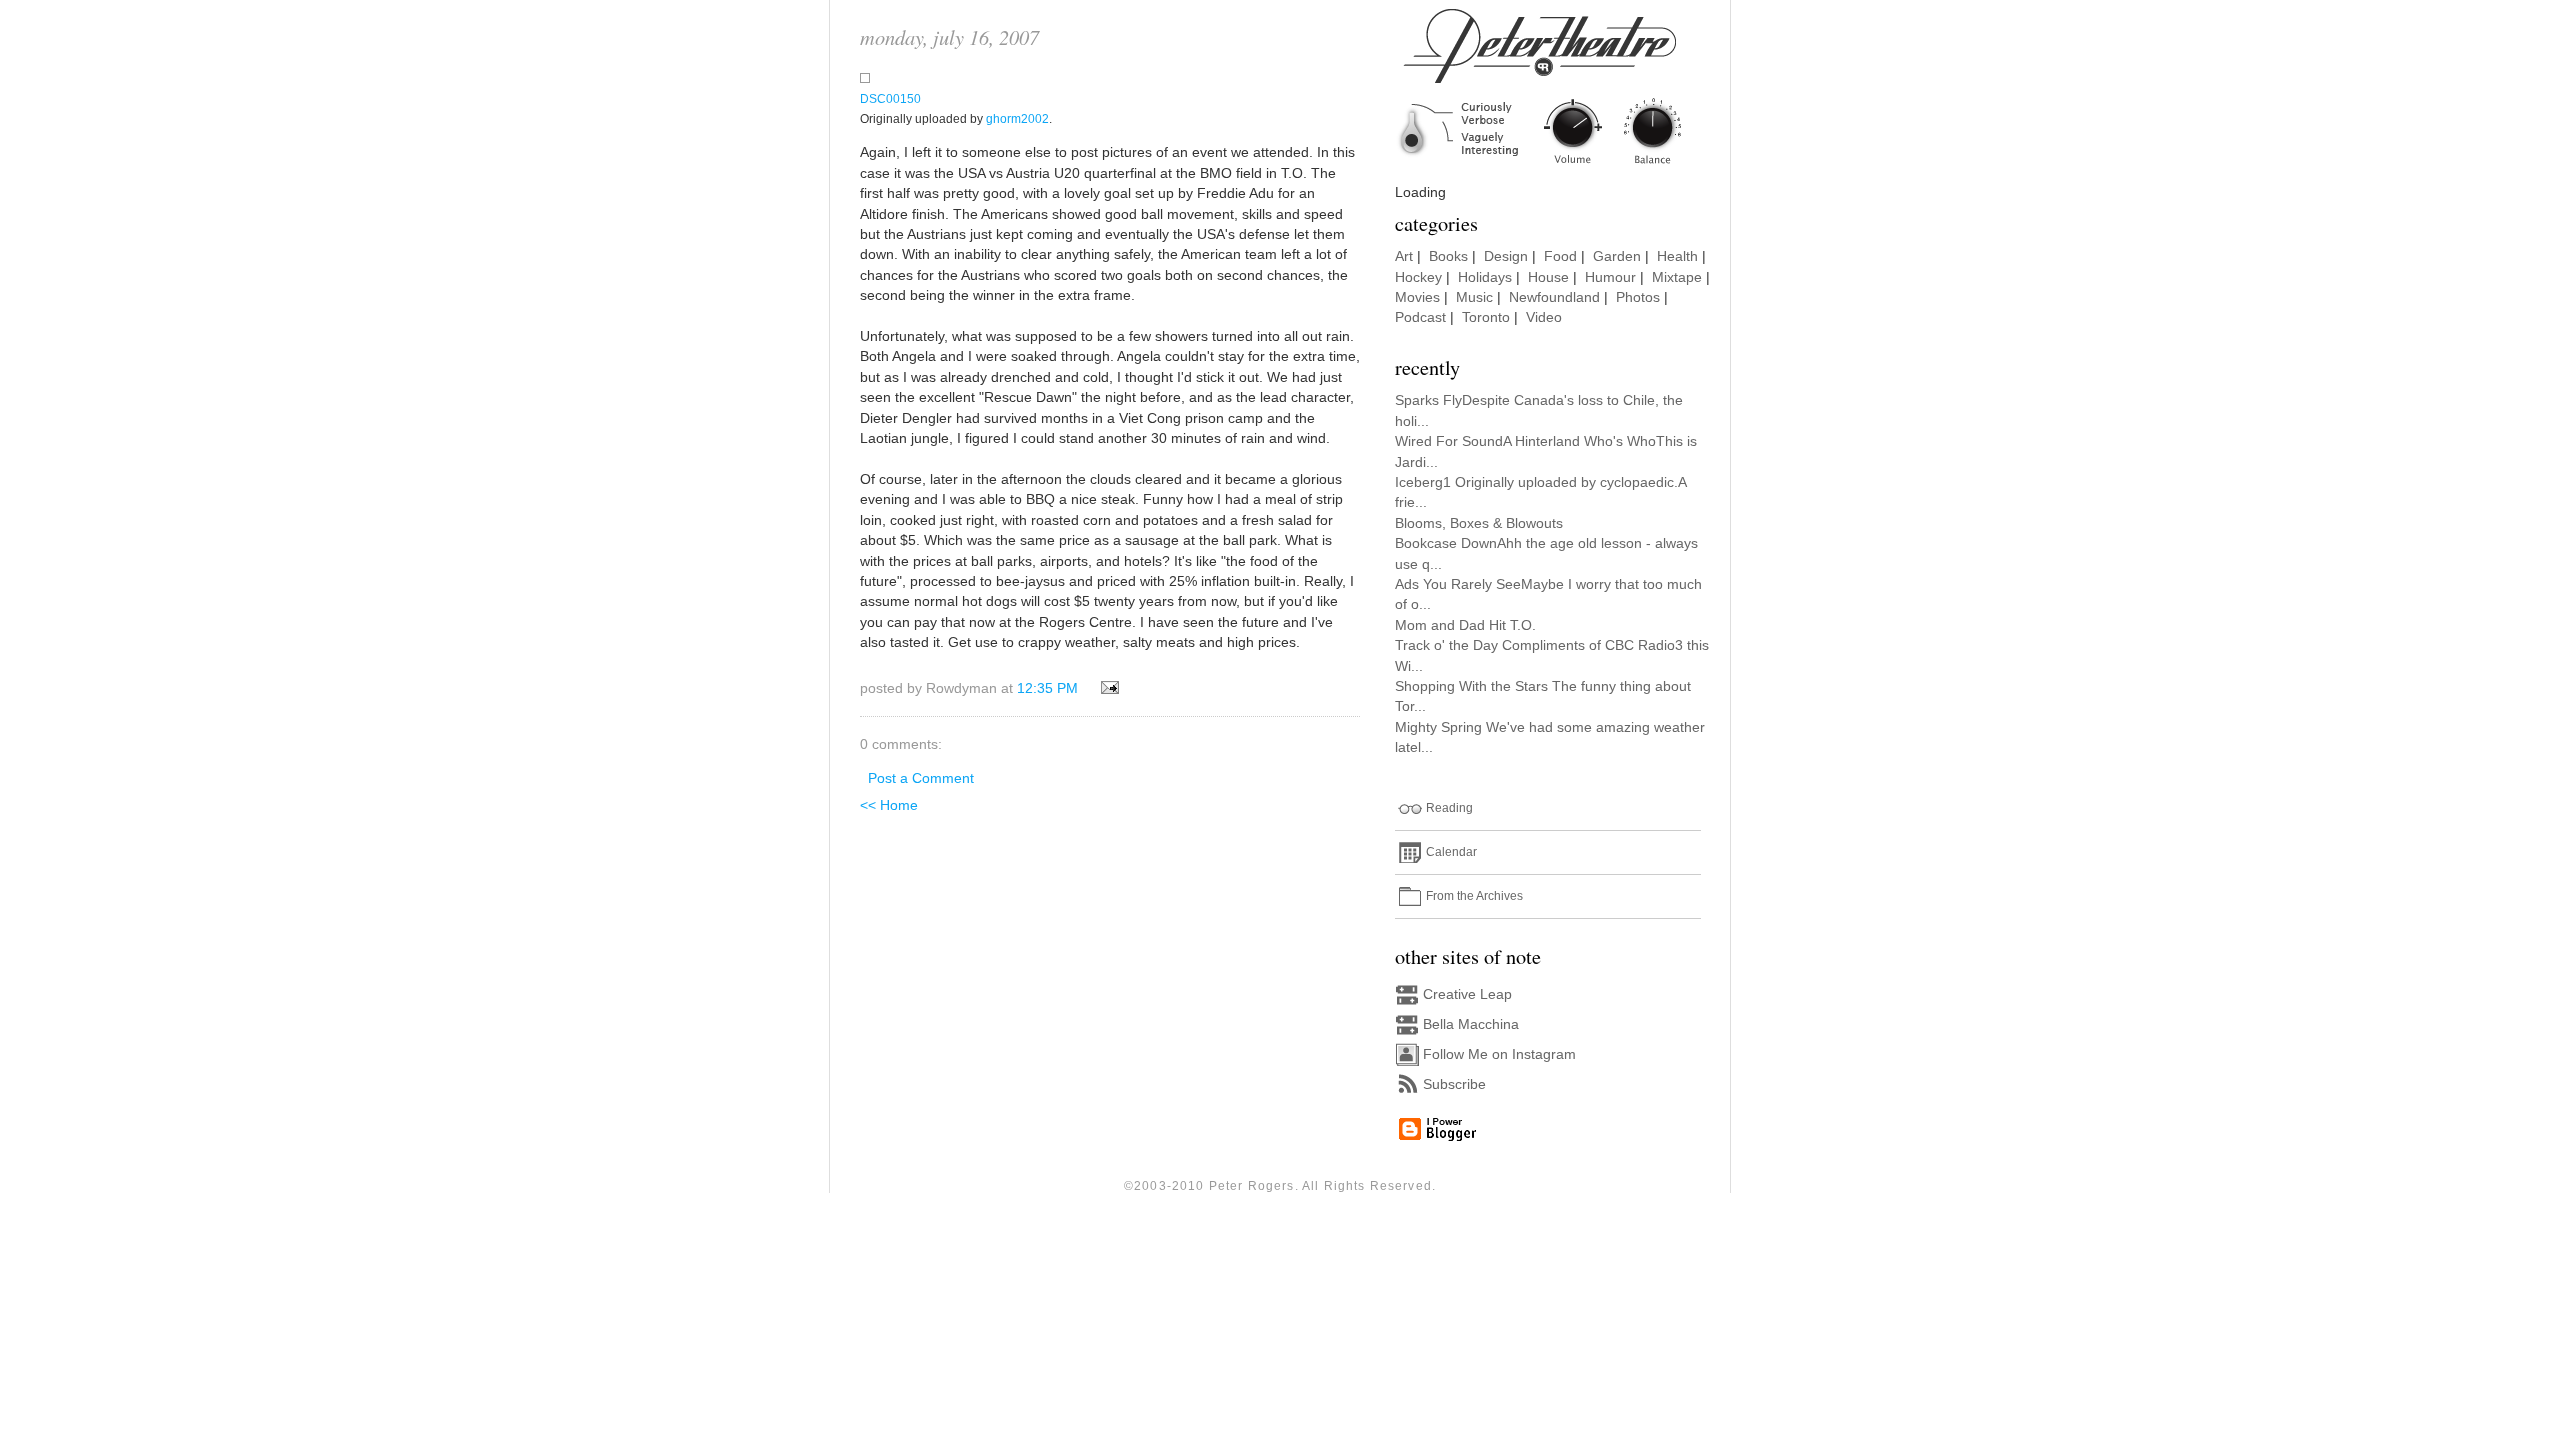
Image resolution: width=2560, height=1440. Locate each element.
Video (1544, 317)
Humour (1610, 277)
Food (1560, 256)
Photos (1638, 297)
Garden (1617, 256)
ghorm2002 (1017, 119)
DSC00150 (890, 99)
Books (1448, 256)
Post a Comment (921, 778)
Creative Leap (1467, 994)
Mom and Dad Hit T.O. (1465, 625)
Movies (1417, 297)
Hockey (1418, 277)
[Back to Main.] (1555, 165)
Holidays (1485, 277)
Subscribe (1454, 1084)
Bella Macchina (1471, 1024)
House (1548, 277)
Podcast (1420, 317)
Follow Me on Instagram (1499, 1054)
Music (1474, 297)
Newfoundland (1554, 297)
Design (1506, 256)
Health (1677, 256)
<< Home (889, 805)
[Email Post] (1106, 688)
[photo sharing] (865, 78)
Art (1404, 256)
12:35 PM (1047, 688)
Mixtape (1677, 277)
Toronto (1486, 317)
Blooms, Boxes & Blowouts (1479, 523)
